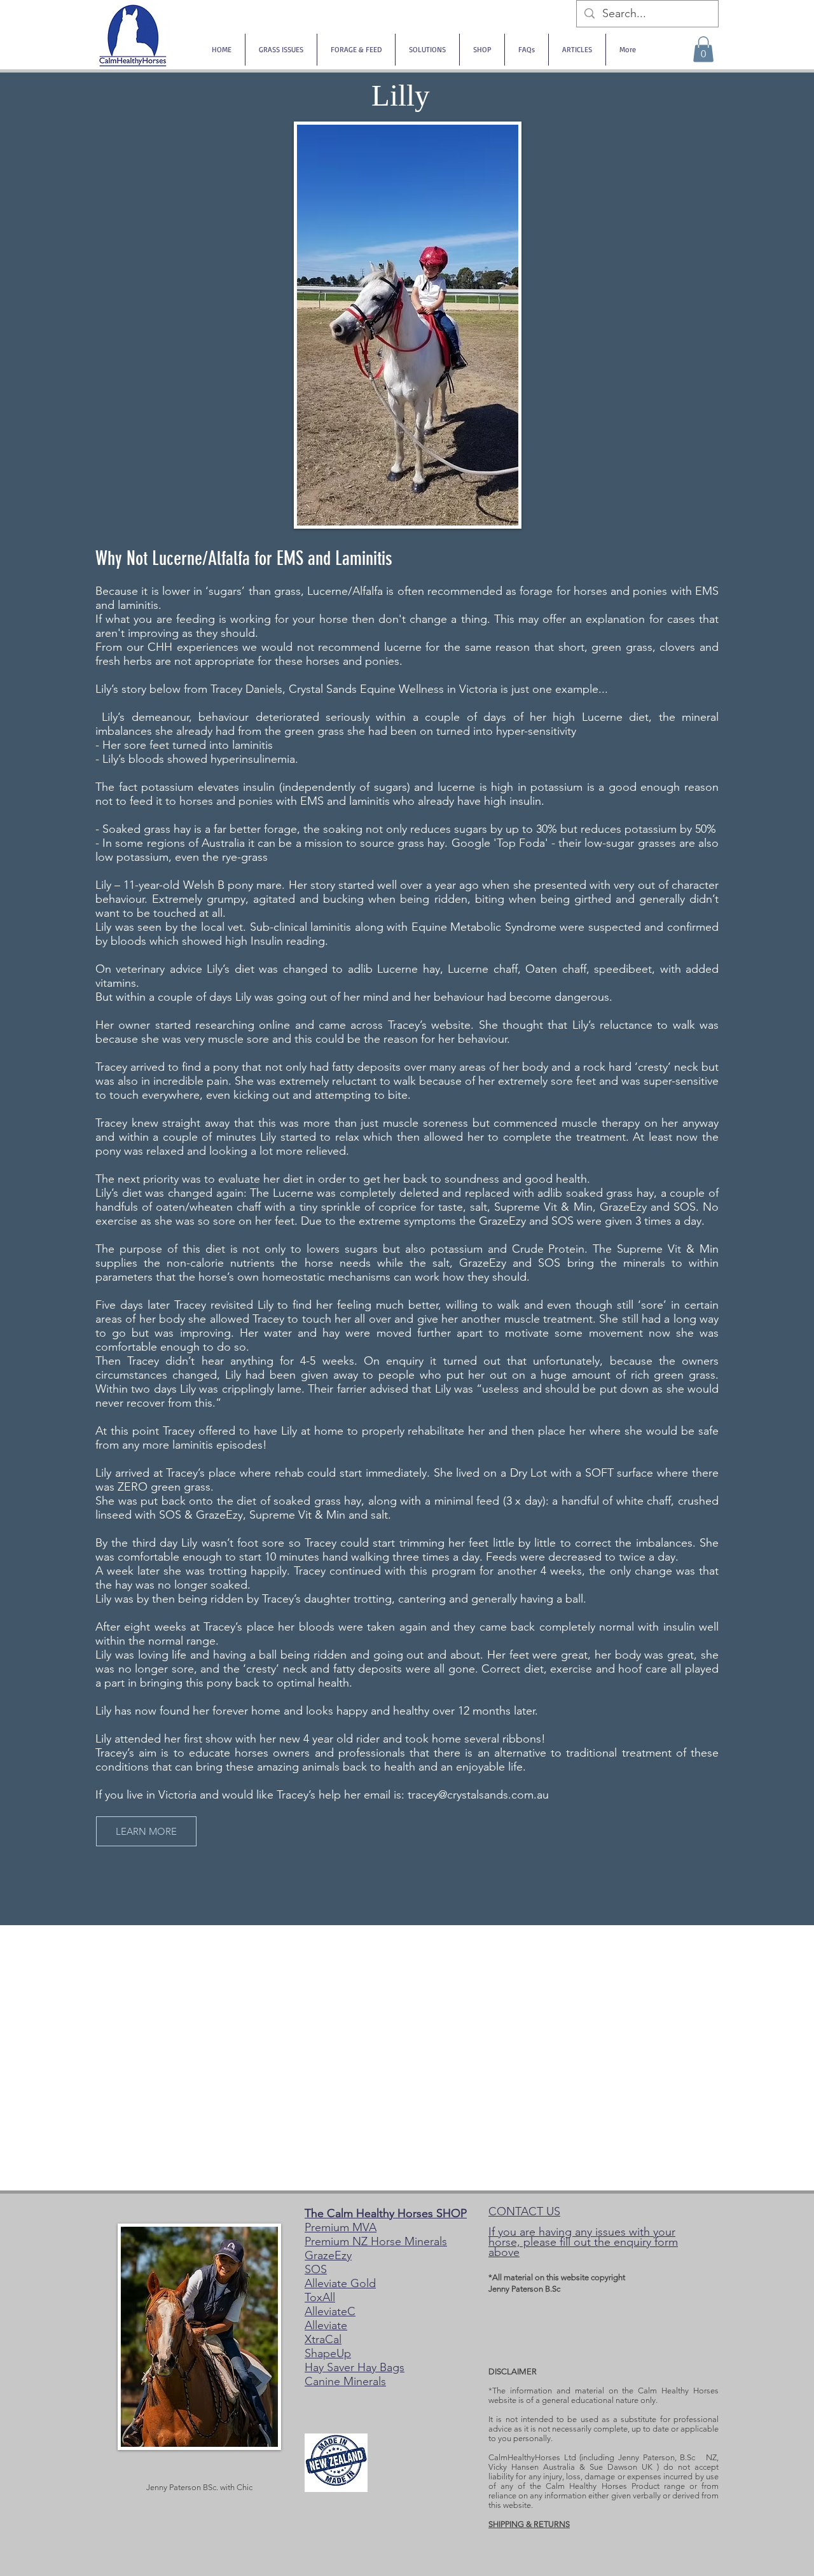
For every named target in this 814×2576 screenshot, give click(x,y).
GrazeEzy (328, 2255)
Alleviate (326, 2325)
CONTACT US (524, 2211)
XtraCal (323, 2339)
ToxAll (320, 2297)
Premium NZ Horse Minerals (376, 2241)
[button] (703, 49)
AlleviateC (330, 2311)
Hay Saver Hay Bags (355, 2367)
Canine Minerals (345, 2381)
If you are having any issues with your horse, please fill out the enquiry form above (583, 2242)
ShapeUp (328, 2353)
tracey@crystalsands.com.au (478, 1795)
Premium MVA (341, 2227)
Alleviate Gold (340, 2283)
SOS (316, 2269)
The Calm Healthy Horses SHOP (386, 2213)
